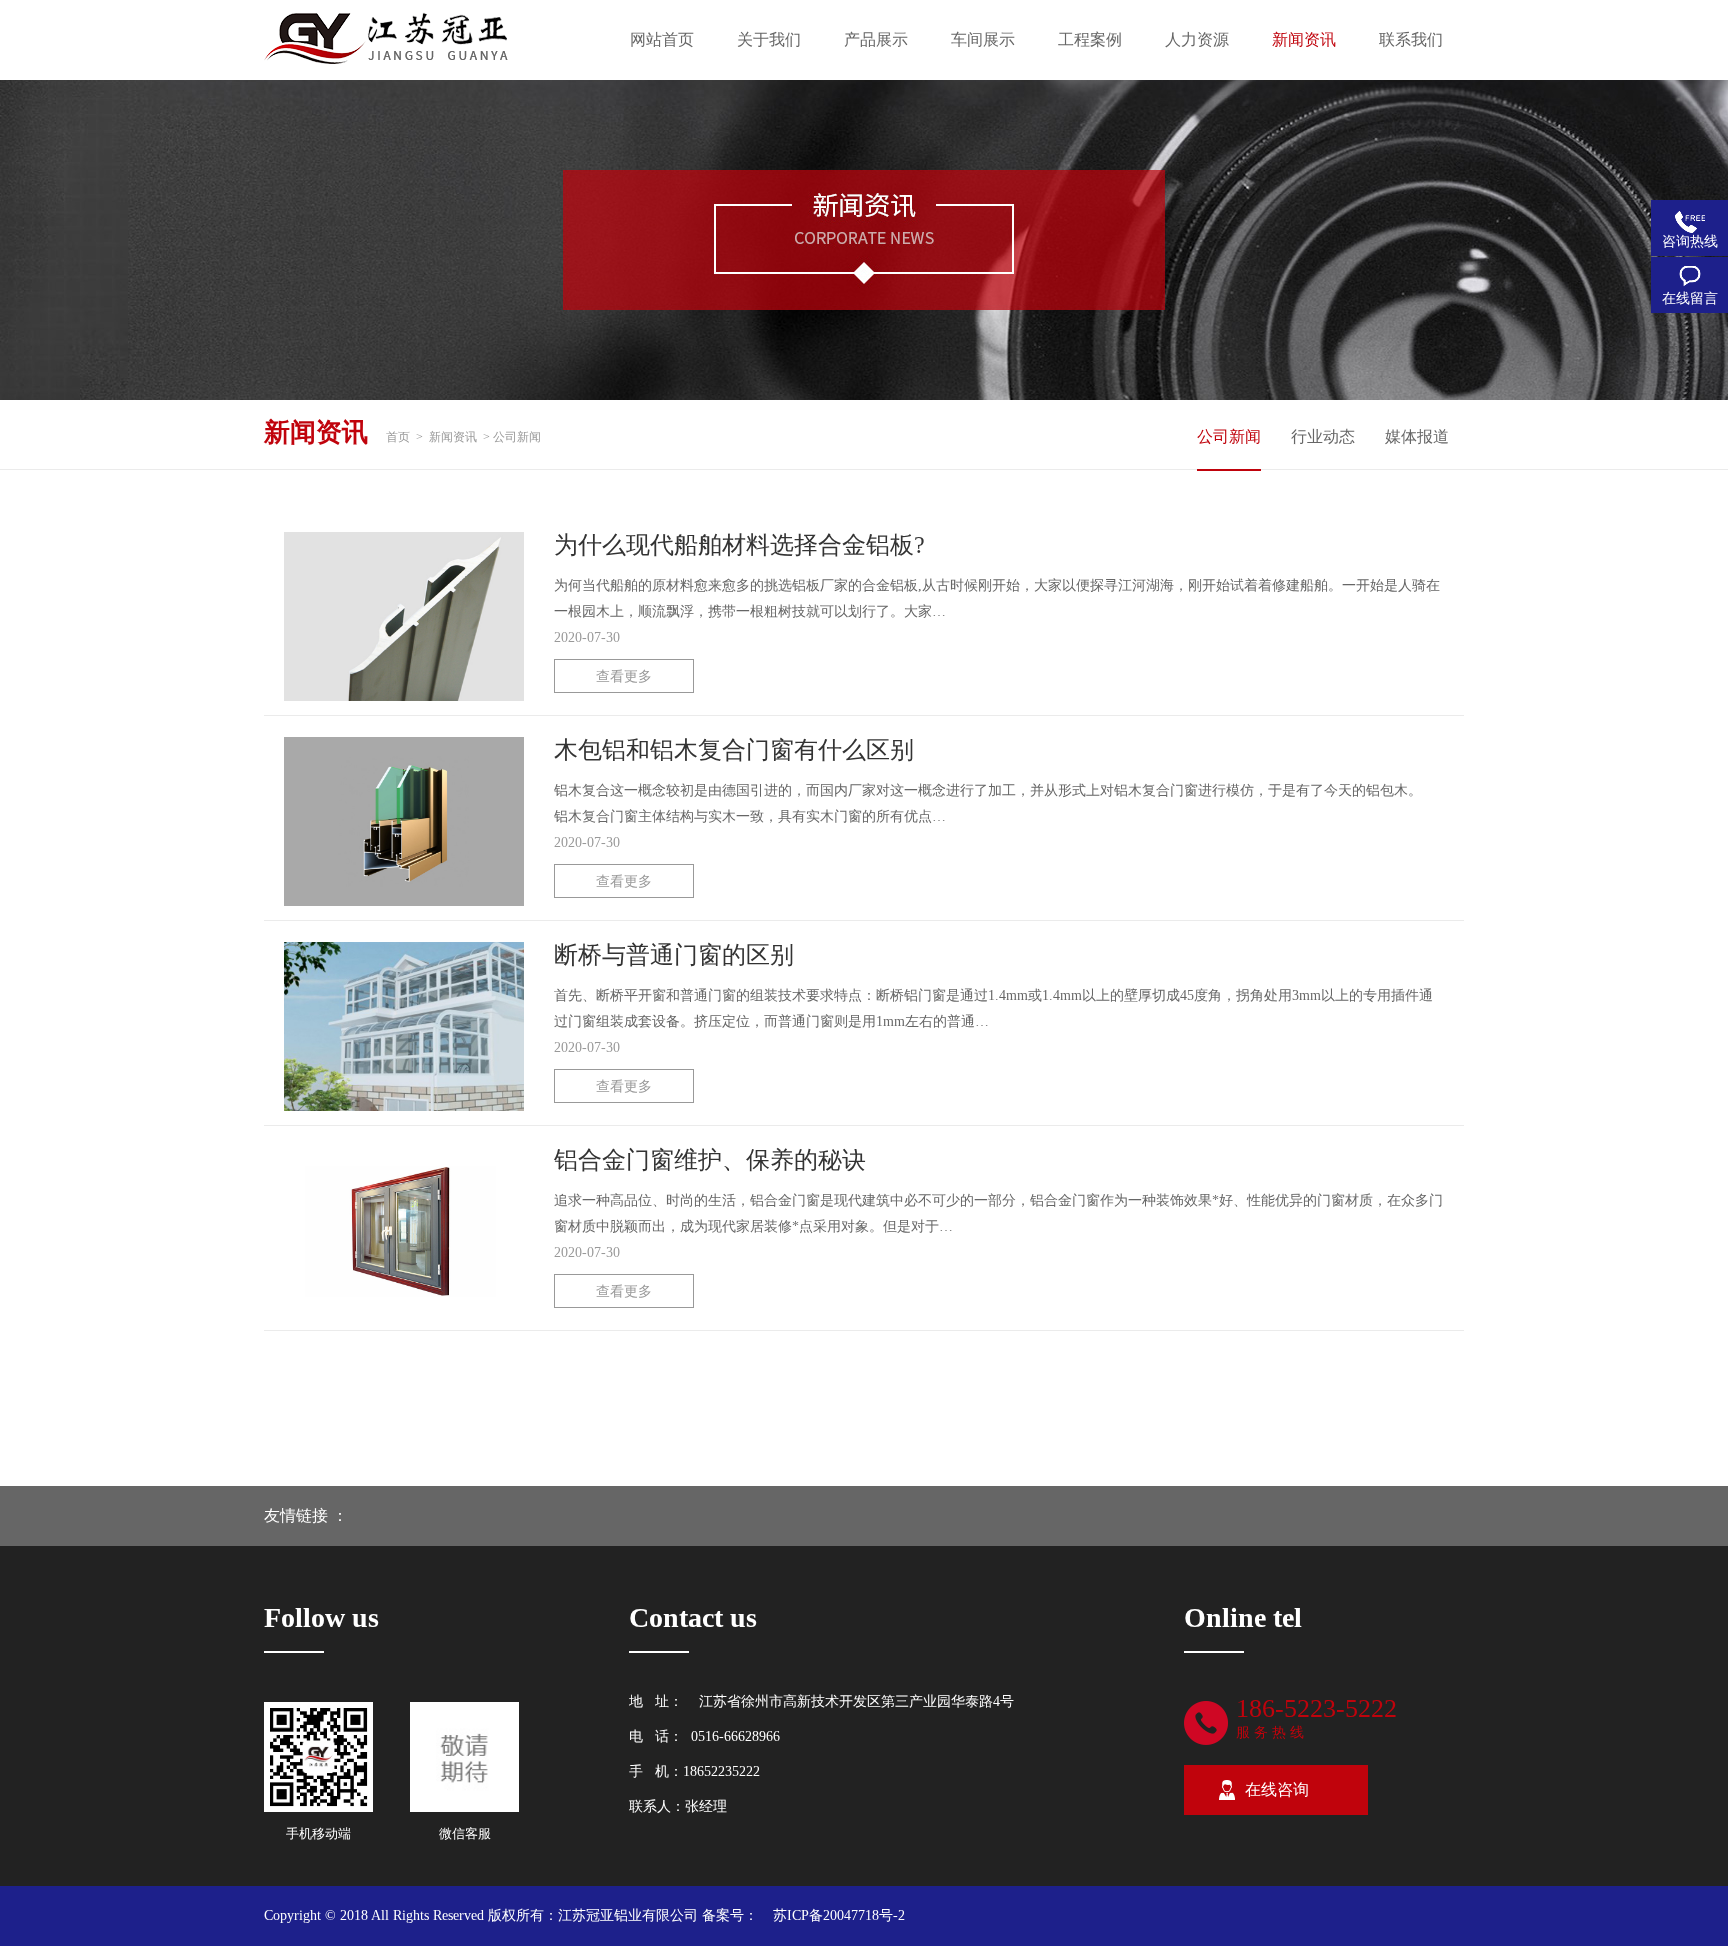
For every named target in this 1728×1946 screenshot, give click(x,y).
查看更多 (624, 676)
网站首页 (662, 39)
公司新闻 (1229, 436)
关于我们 (769, 39)
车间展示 (983, 39)
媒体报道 (1417, 436)
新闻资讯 (1304, 39)
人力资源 (1197, 39)
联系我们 (1411, 39)
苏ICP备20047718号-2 (839, 1915)
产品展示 (876, 39)
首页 (398, 437)
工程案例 (1090, 39)
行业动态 (1323, 436)
